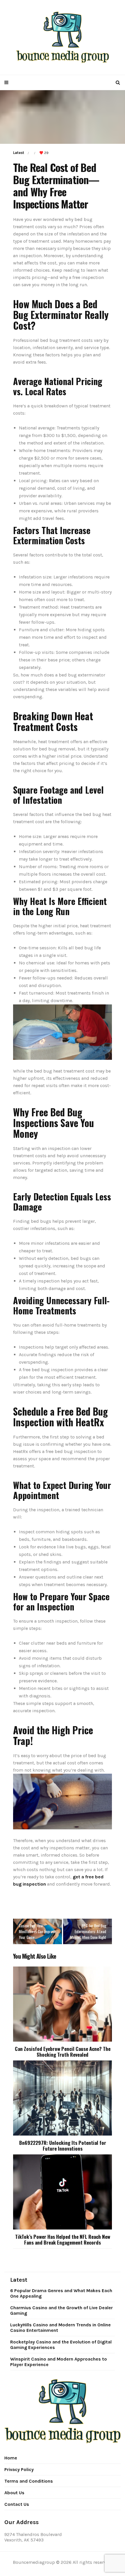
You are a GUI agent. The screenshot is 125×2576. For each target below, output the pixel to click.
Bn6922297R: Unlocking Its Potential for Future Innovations (63, 2146)
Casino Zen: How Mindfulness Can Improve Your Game (37, 1931)
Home (11, 2458)
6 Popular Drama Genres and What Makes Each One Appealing (61, 2293)
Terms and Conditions (29, 2481)
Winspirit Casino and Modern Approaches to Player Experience (59, 2362)
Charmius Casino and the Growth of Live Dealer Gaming (61, 2310)
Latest (19, 153)
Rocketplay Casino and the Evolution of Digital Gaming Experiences (61, 2345)
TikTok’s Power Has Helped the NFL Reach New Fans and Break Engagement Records (63, 2240)
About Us (14, 2493)
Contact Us (17, 2504)
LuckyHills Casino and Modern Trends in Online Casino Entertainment (60, 2328)
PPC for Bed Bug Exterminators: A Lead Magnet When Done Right (88, 1931)
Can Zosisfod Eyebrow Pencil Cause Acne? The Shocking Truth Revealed (63, 2052)
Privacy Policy (19, 2469)
